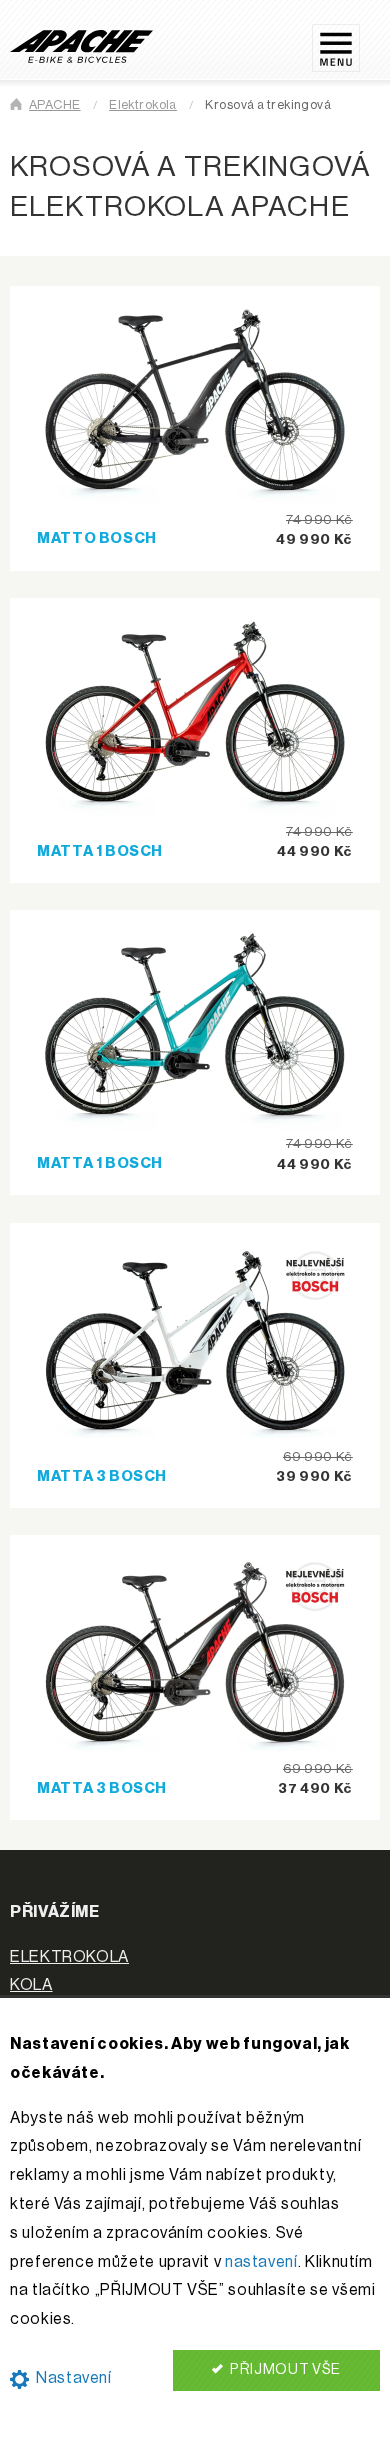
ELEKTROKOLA (69, 1957)
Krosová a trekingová (268, 105)
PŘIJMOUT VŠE (284, 2369)
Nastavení (71, 2378)
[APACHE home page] (81, 46)
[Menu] (346, 40)
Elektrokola (143, 105)
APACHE (55, 105)
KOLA (31, 1985)
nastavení (261, 2262)
